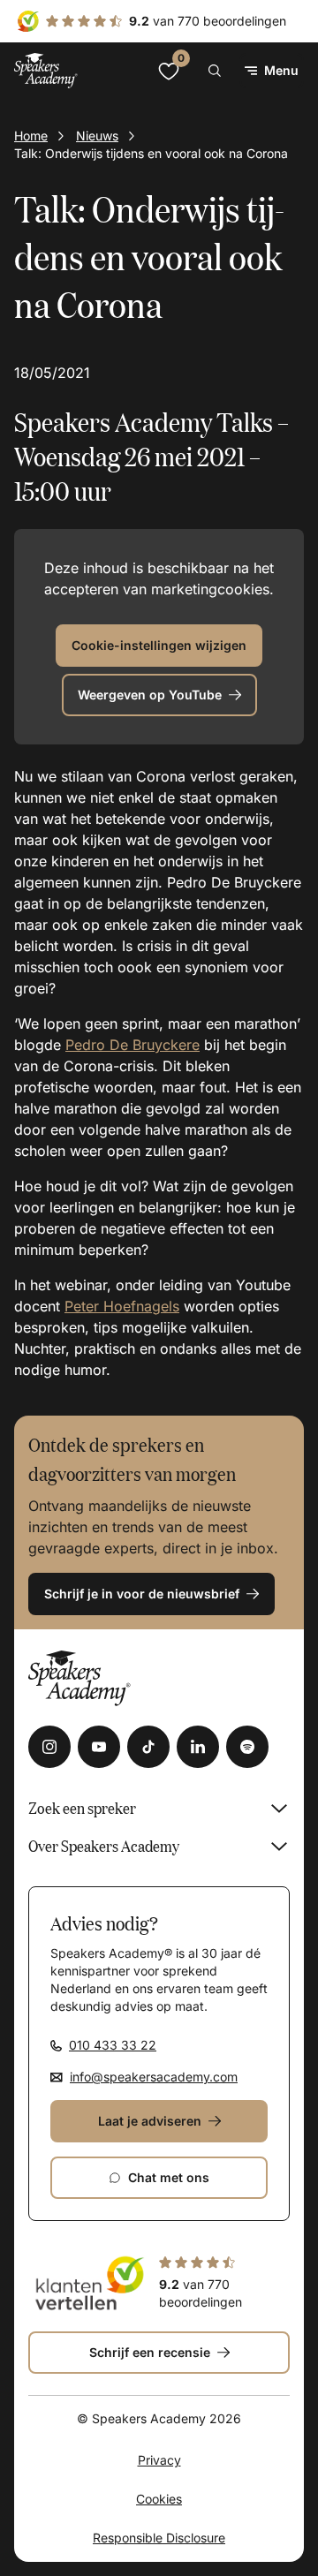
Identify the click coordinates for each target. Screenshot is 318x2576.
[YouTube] (99, 1747)
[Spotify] (247, 1747)
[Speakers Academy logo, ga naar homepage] (46, 70)
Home (31, 136)
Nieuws (97, 136)
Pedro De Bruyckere (132, 1045)
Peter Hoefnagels (122, 1306)
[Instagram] (49, 1747)
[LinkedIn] (198, 1747)
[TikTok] (148, 1747)
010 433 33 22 (113, 2045)
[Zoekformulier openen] (215, 71)
